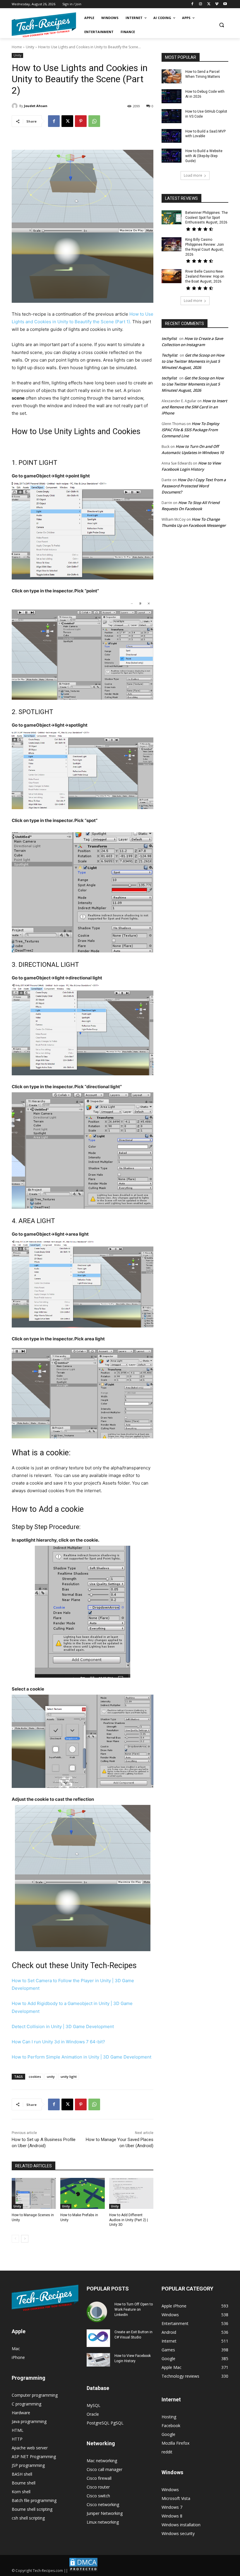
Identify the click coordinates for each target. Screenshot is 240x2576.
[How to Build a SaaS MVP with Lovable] (172, 136)
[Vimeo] (217, 4)
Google (168, 2434)
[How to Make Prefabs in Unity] (82, 2193)
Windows (170, 2490)
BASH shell (22, 2474)
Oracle (93, 2414)
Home (17, 47)
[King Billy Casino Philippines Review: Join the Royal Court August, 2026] (172, 244)
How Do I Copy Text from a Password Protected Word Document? (194, 486)
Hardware (21, 2413)
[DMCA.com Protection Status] (83, 2571)
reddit (167, 2452)
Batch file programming (34, 2500)
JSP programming (28, 2465)
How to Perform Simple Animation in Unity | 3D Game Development (82, 2057)
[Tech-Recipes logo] (44, 25)
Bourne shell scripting (32, 2509)
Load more (193, 175)
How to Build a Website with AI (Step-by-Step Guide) (204, 156)
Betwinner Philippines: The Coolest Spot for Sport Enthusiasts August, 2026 (206, 218)
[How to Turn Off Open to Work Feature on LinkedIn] (98, 2312)
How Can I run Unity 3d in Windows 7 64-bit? (58, 2042)
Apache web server (30, 2448)
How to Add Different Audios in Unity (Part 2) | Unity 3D (128, 2220)
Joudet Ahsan (36, 106)
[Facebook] (192, 4)
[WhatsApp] (94, 121)
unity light (69, 2077)
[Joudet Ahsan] (16, 106)
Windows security (178, 2533)
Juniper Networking (105, 2513)
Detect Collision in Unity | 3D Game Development (63, 2026)
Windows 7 (172, 2507)
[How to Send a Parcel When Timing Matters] (172, 76)
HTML (18, 2430)
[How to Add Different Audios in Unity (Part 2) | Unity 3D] (131, 2193)
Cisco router (98, 2487)
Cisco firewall (99, 2478)
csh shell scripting (28, 2518)
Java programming (29, 2421)
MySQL (94, 2405)
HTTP (17, 2439)
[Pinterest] (81, 121)
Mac (16, 2349)
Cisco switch (98, 2496)
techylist (169, 338)
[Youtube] (225, 4)
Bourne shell (24, 2483)
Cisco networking (103, 2504)
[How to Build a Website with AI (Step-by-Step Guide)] (172, 156)
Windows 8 (172, 2516)
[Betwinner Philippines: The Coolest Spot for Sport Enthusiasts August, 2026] (172, 217)
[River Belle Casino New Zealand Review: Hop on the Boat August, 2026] (172, 276)
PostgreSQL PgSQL (105, 2423)
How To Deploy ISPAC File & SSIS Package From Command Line (190, 430)
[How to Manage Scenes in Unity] (34, 2193)
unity (51, 2077)
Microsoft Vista (176, 2498)
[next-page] (25, 2239)
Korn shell (21, 2492)
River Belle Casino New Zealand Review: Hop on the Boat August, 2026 (205, 276)
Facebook (171, 2425)
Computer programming (35, 2395)
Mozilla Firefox (175, 2443)
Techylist (169, 355)
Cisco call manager (104, 2469)
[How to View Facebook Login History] (98, 2360)
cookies (35, 2077)
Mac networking (102, 2461)
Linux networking (103, 2522)
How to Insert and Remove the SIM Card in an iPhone (194, 407)
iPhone (18, 2357)
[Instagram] (201, 4)
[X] (209, 4)
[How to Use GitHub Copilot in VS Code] (172, 116)
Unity (30, 47)
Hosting (169, 2417)
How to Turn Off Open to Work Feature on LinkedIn (134, 2310)
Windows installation (181, 2525)
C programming (26, 2404)
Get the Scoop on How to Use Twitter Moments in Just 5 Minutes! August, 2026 (193, 361)
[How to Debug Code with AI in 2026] (172, 96)
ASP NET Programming (34, 2457)
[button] (221, 25)
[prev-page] (15, 2239)
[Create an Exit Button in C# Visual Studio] (98, 2338)
